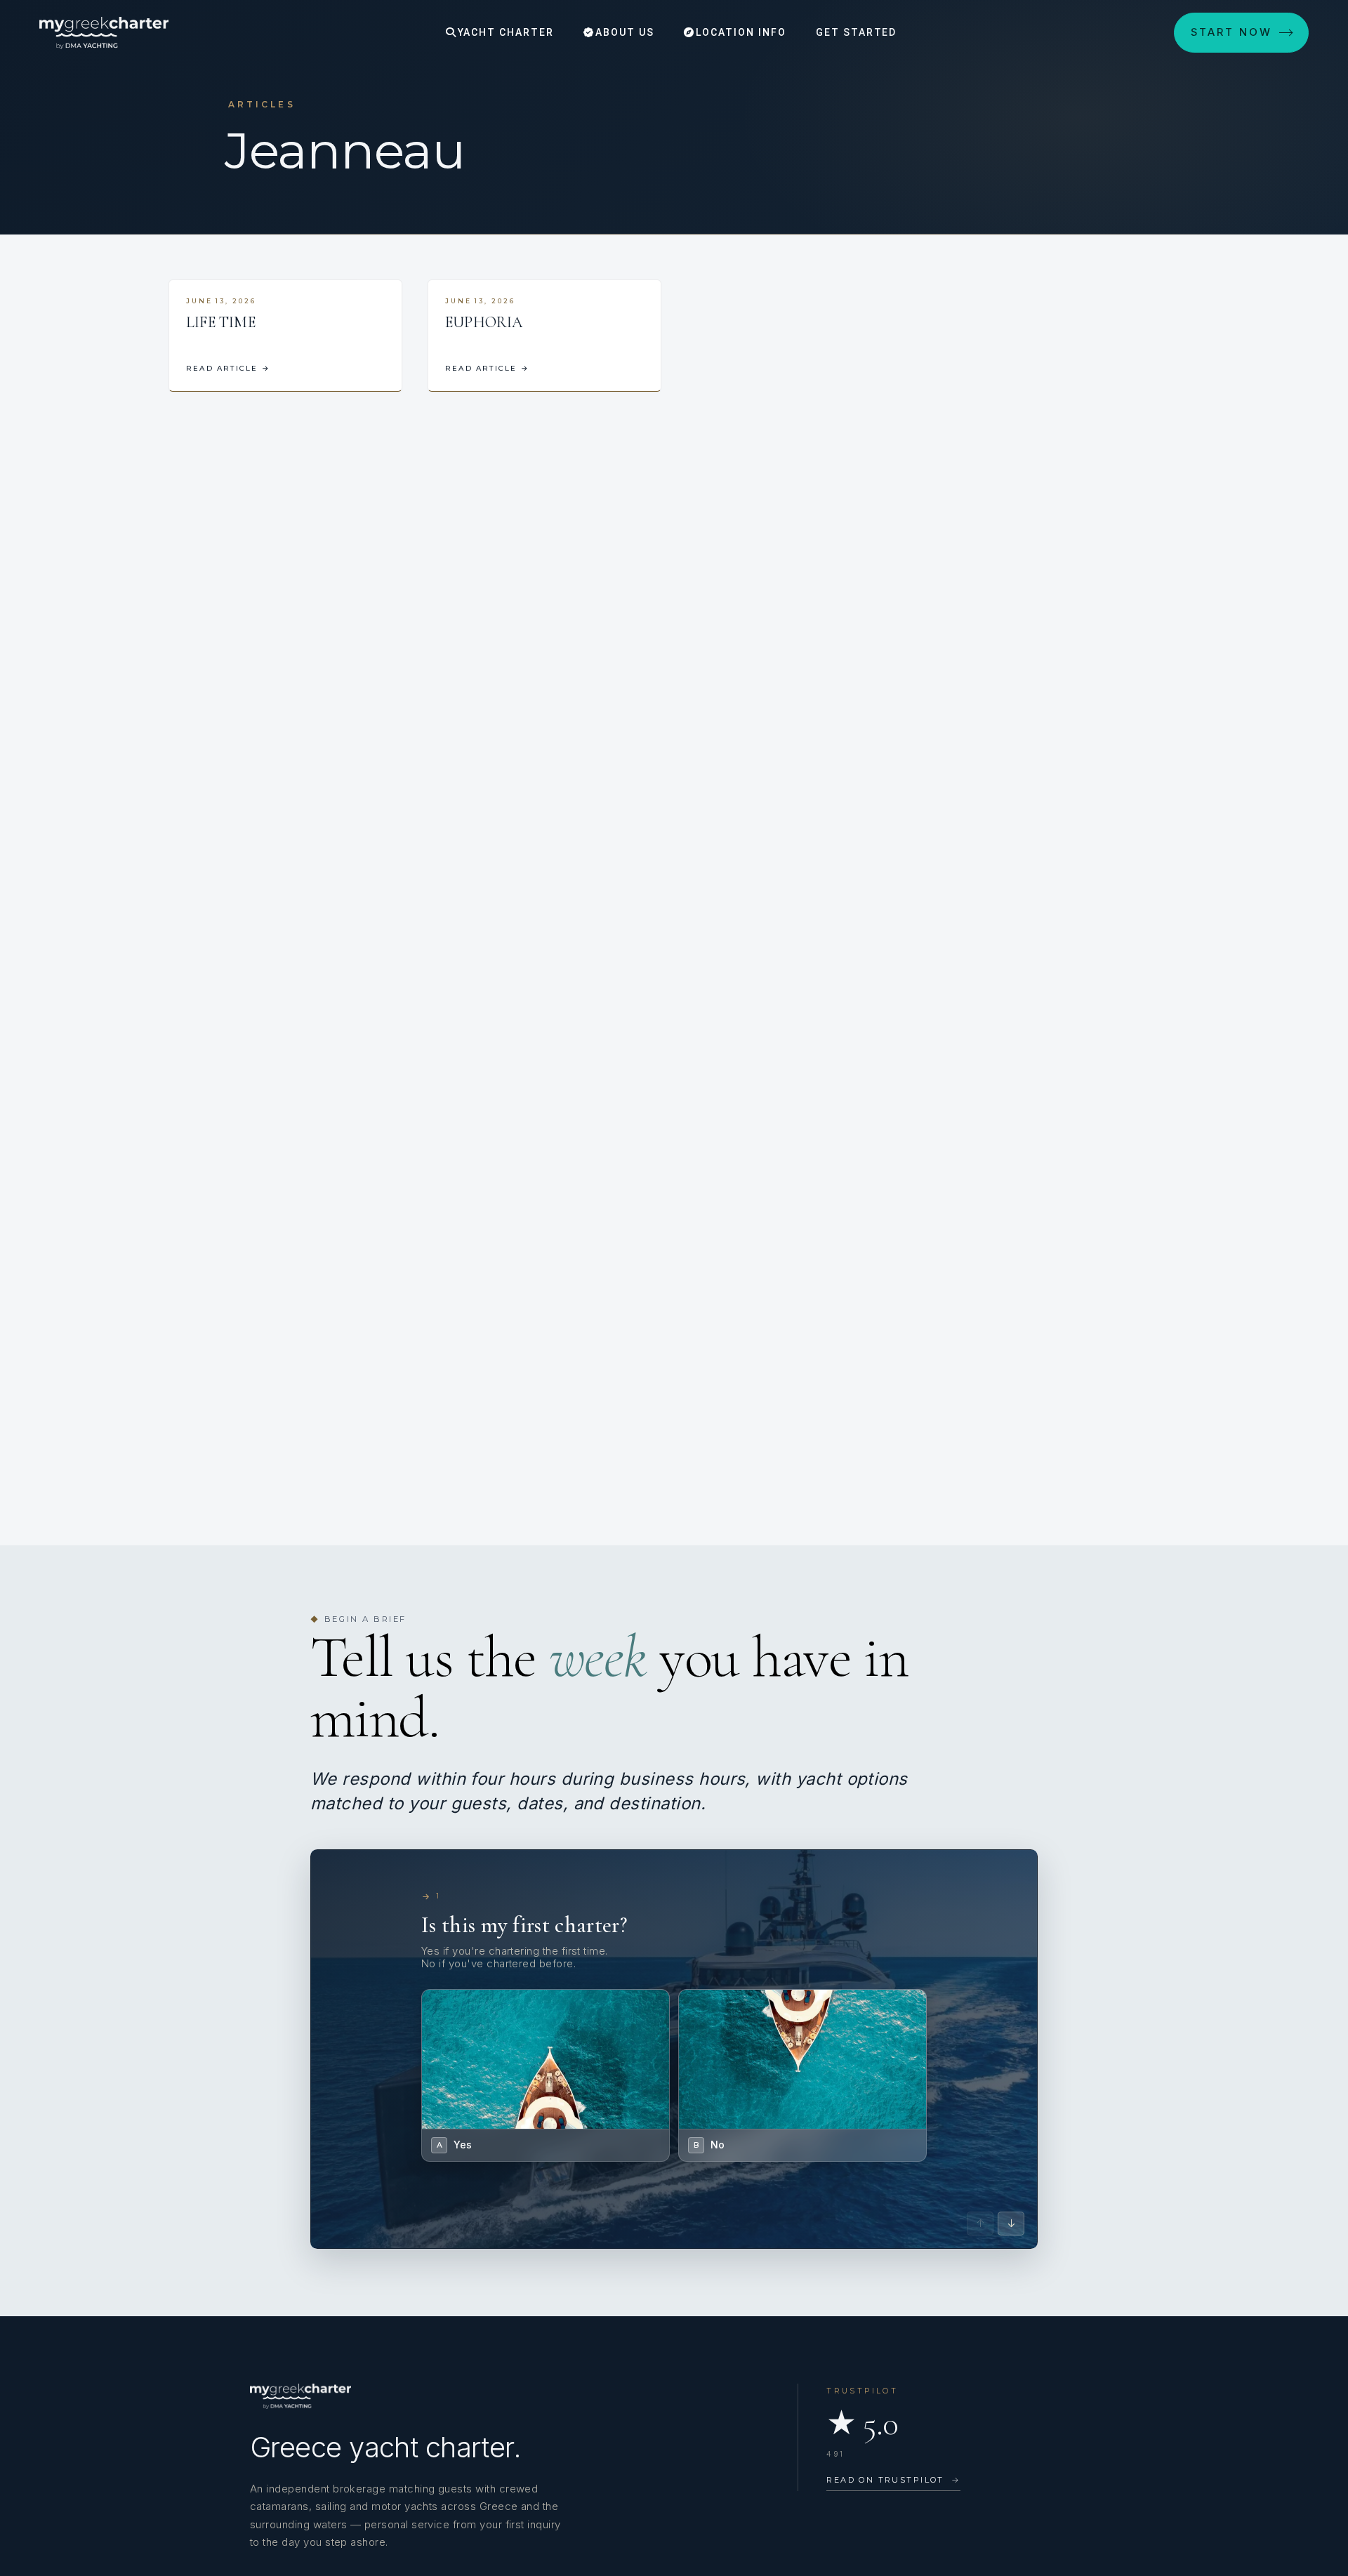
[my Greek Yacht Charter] (104, 33)
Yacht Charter (504, 32)
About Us (623, 32)
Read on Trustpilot (893, 2480)
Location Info (739, 32)
